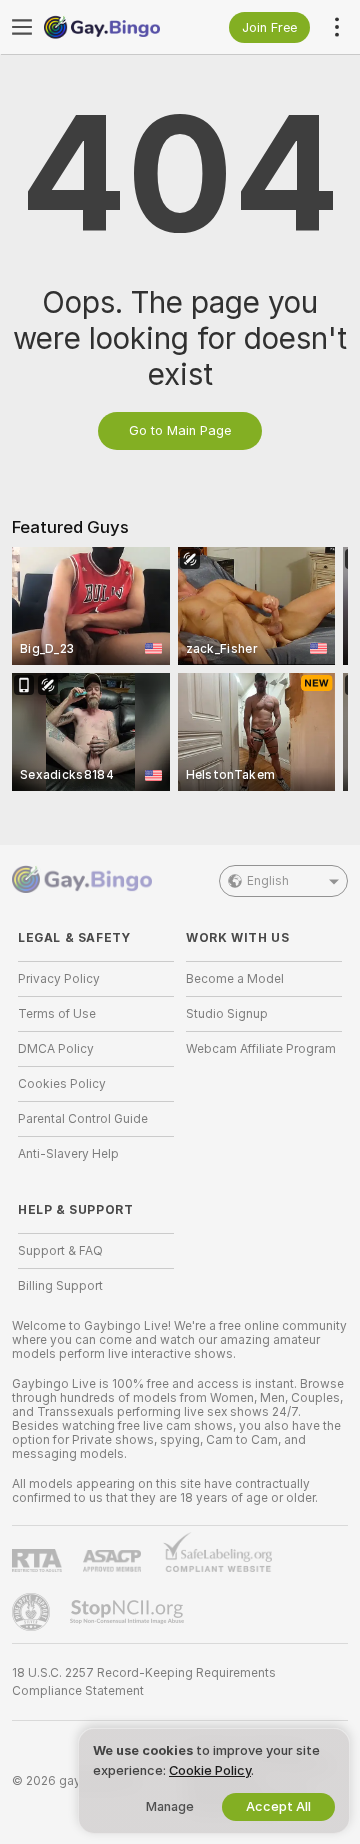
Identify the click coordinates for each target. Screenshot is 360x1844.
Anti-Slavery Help (68, 1154)
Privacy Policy (59, 979)
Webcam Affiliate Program (261, 1049)
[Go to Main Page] (112, 27)
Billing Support (60, 1286)
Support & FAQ (60, 1251)
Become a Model (235, 979)
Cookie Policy (210, 1770)
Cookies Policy (62, 1084)
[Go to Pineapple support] (33, 1612)
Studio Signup (227, 1014)
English (268, 881)
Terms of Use (57, 1014)
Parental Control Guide (83, 1119)
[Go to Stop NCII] (129, 1612)
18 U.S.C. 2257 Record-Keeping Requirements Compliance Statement (144, 1682)
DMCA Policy (56, 1049)
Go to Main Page (180, 430)
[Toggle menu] (22, 27)
